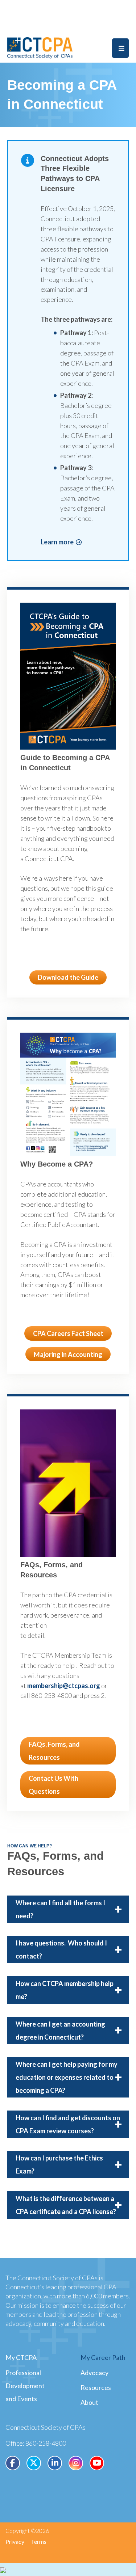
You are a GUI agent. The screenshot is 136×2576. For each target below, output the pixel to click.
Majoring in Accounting (68, 1354)
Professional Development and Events (25, 2386)
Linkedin (55, 2463)
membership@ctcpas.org (64, 1686)
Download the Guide (68, 977)
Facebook (13, 2463)
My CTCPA (21, 2357)
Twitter (34, 2463)
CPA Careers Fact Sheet (68, 1333)
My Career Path (103, 2357)
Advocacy (94, 2373)
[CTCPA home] (40, 47)
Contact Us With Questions (53, 1785)
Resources (96, 2387)
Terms (39, 2541)
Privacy (15, 2541)
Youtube (97, 2463)
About (89, 2402)
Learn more (57, 542)
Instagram (76, 2463)
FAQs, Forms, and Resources (54, 1751)
